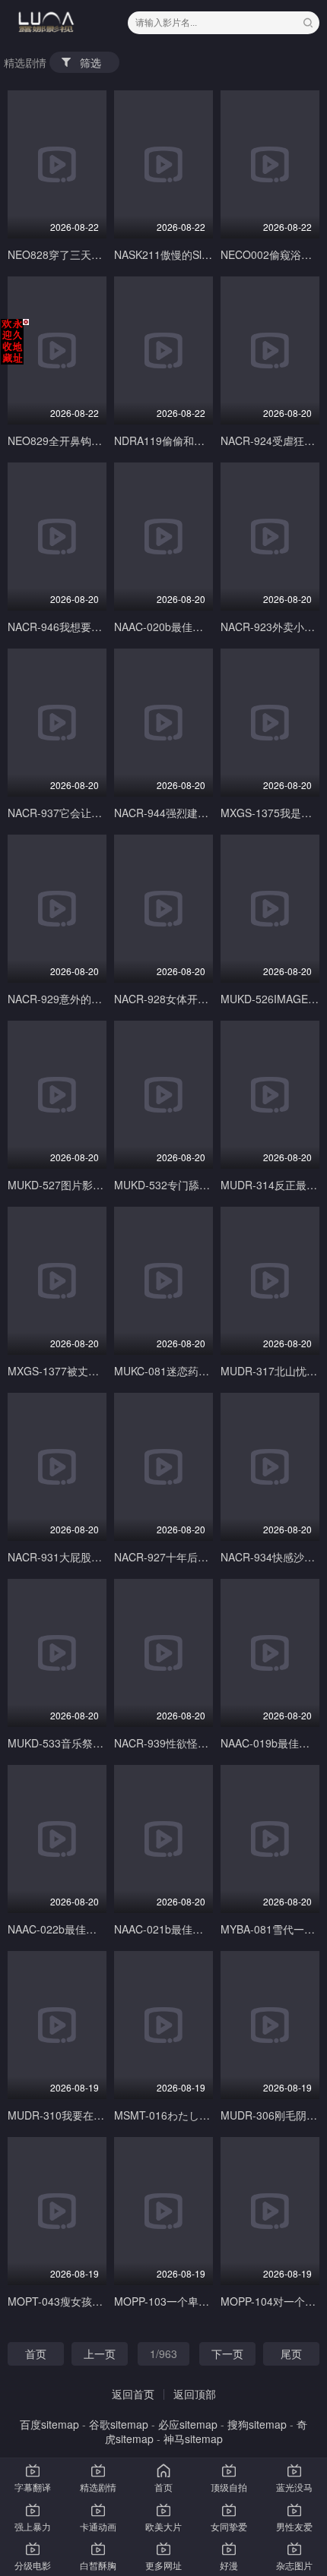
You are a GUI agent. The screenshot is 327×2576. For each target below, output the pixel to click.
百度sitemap (49, 2424)
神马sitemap (193, 2439)
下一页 (227, 2353)
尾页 (291, 2353)
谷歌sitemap (119, 2424)
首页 (36, 2353)
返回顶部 (195, 2394)
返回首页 (133, 2394)
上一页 (100, 2353)
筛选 (90, 62)
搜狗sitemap (257, 2424)
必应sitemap (188, 2424)
